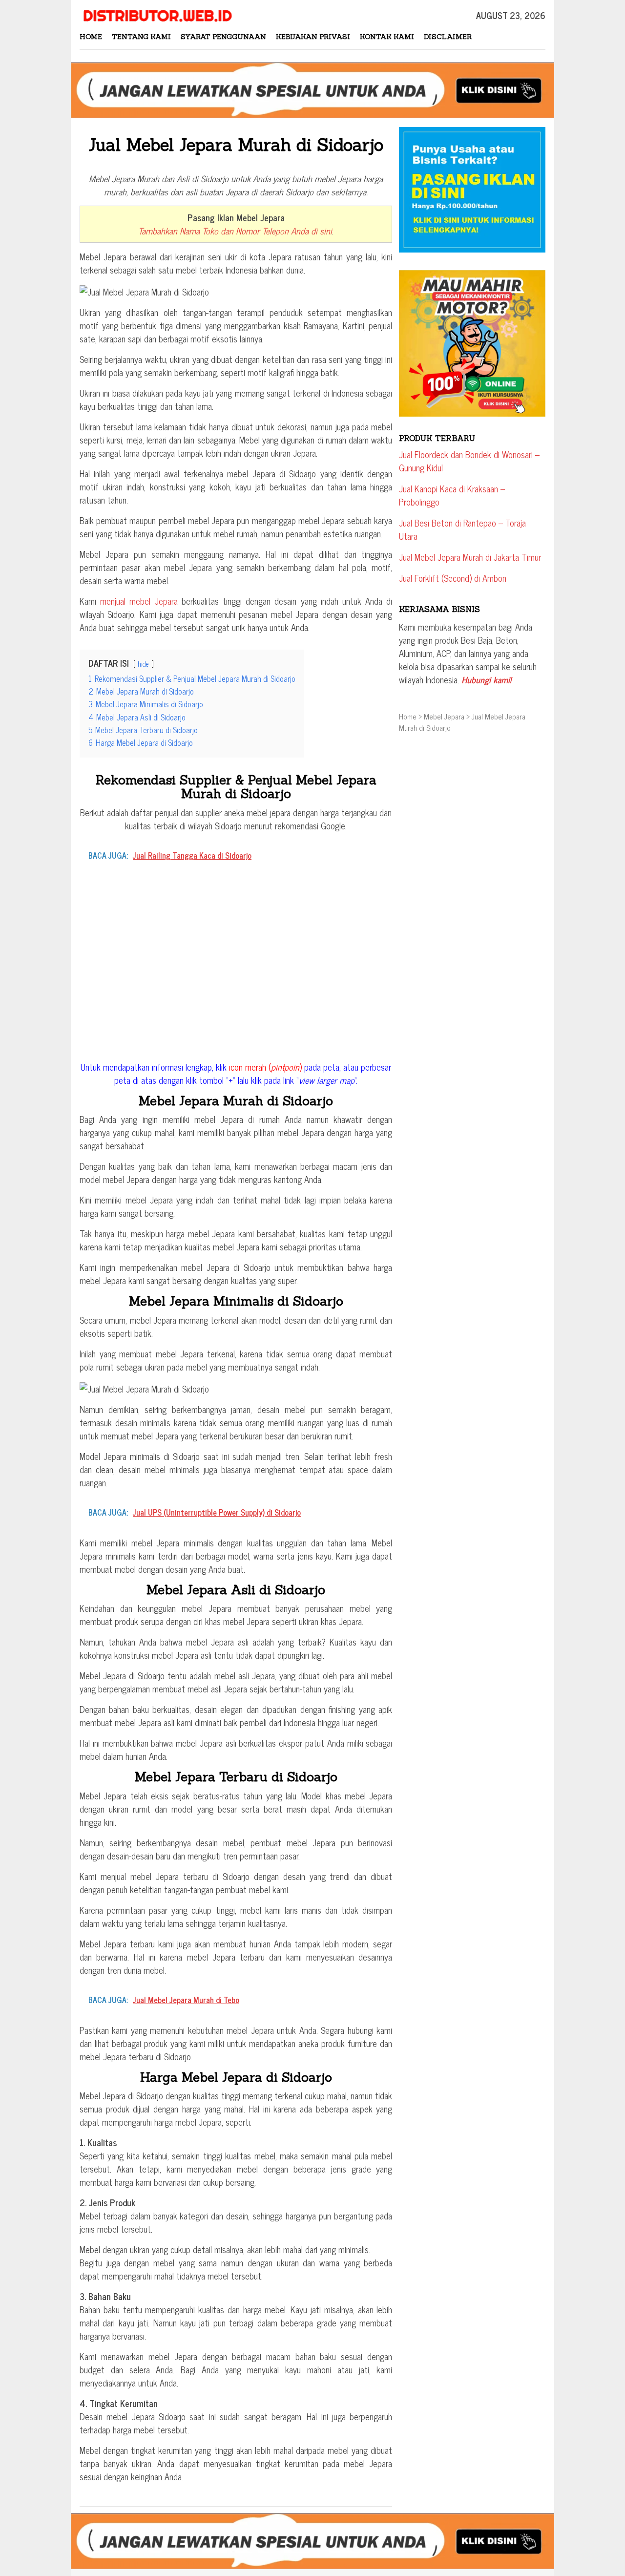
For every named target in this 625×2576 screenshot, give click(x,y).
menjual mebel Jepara (139, 601)
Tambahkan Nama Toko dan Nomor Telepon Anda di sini (235, 231)
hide (143, 664)
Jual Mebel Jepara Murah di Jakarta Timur (470, 557)
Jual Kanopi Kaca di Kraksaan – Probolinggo (452, 495)
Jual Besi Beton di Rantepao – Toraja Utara (462, 529)
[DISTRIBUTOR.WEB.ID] (156, 14)
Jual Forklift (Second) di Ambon (453, 578)
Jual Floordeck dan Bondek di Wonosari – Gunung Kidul (469, 461)
